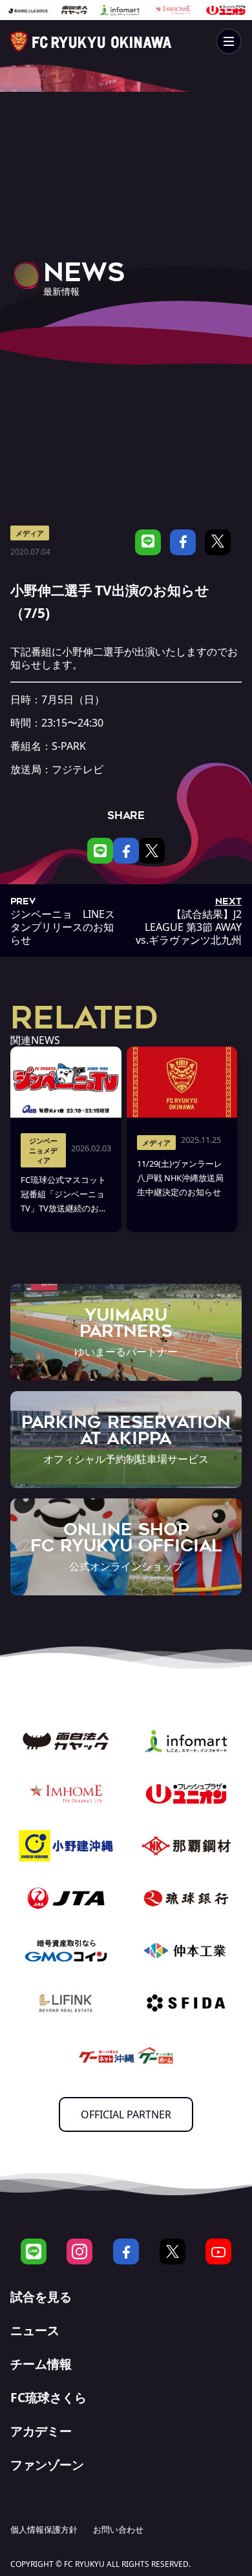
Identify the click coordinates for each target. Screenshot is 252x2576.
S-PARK (69, 746)
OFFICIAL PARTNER (126, 2114)
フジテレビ (78, 769)
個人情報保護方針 (44, 2529)
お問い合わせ (118, 2529)
